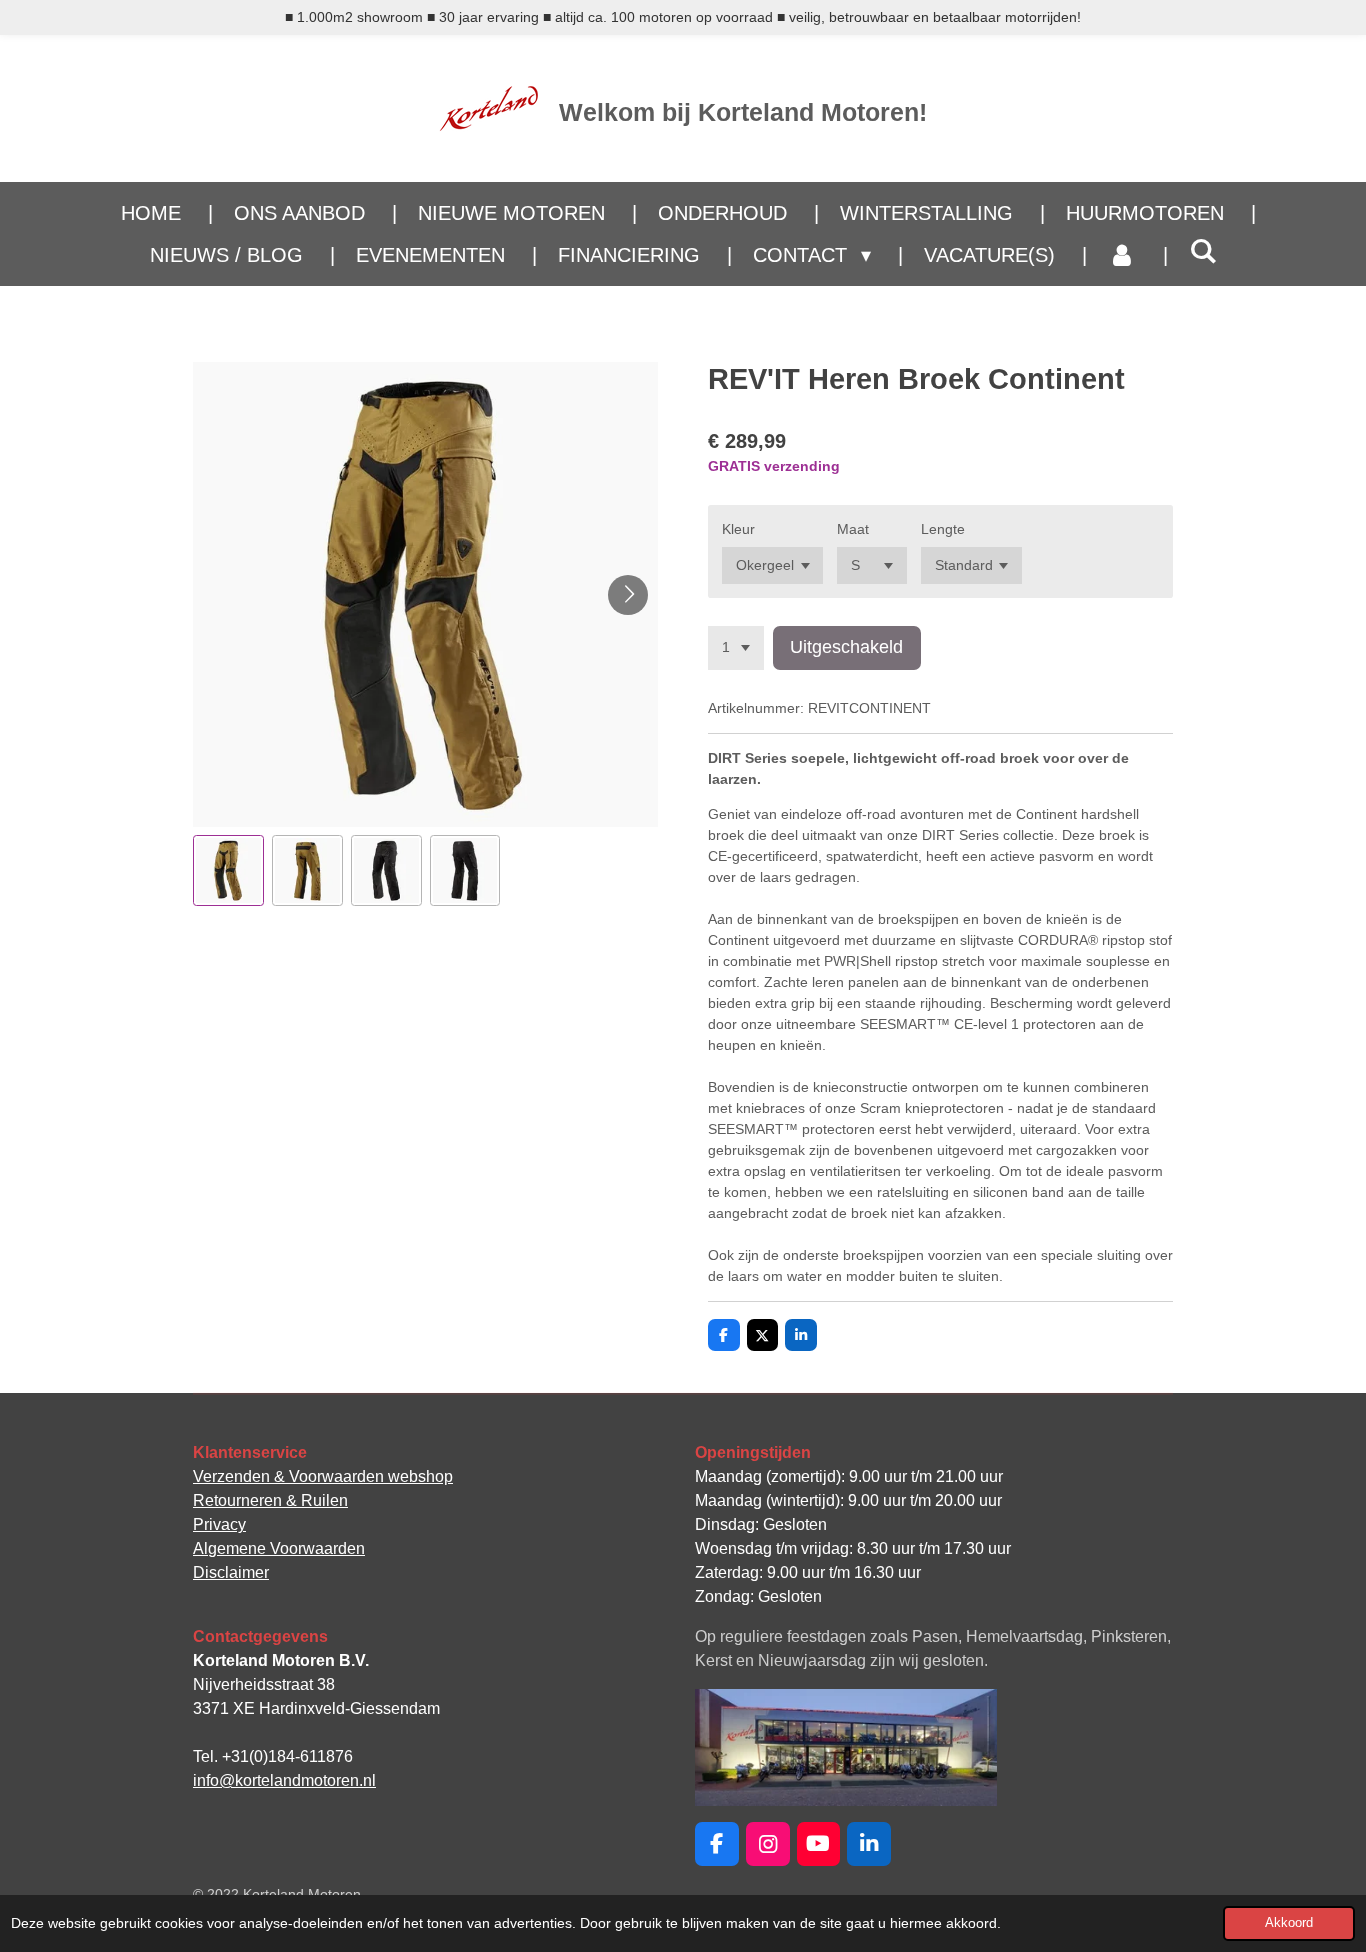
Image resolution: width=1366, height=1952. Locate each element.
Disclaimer (231, 1572)
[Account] (1122, 255)
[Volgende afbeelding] (628, 595)
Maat (853, 529)
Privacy (219, 1524)
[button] (228, 870)
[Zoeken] (1203, 251)
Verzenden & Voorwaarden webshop (323, 1476)
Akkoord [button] (1289, 1923)
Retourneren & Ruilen (270, 1500)
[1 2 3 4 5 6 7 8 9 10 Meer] (736, 648)
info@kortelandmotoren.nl (284, 1780)
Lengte (943, 529)
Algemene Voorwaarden (279, 1548)
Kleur (738, 529)
